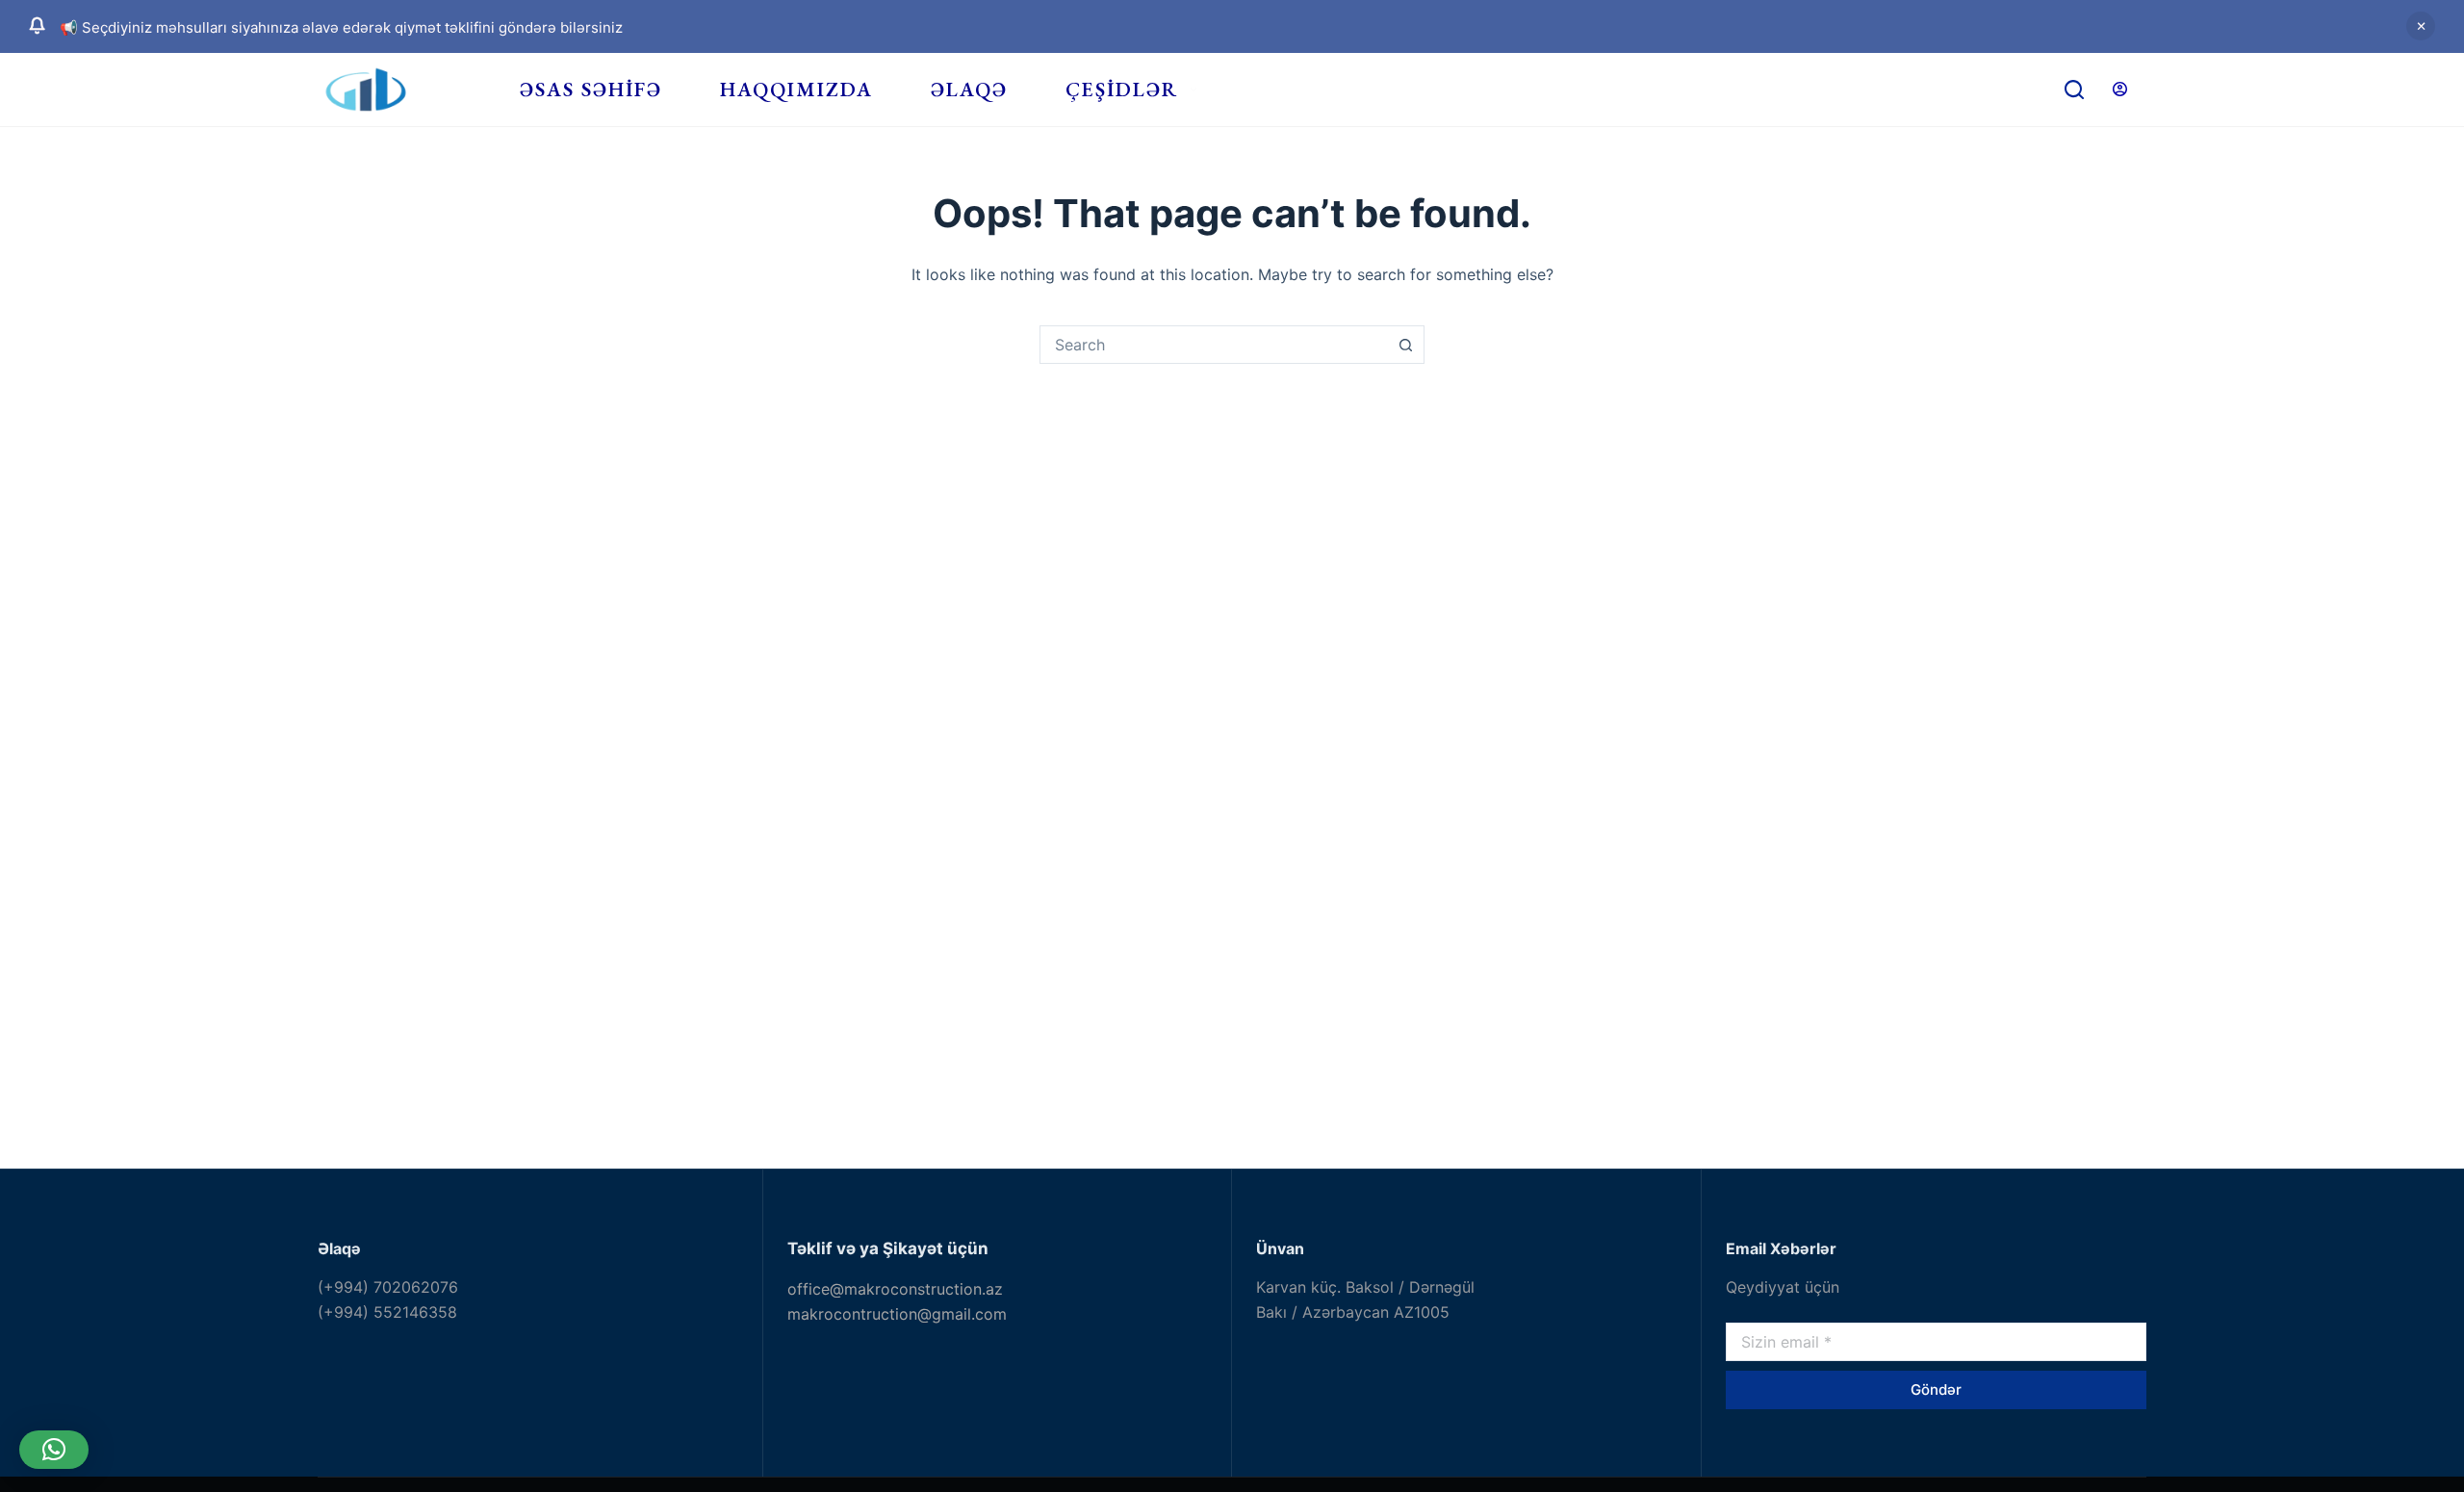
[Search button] (1405, 345)
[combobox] (1214, 345)
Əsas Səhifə (591, 89)
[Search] (2074, 90)
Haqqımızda (796, 89)
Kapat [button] (2421, 26)
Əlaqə (969, 89)
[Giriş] (2120, 89)
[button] (54, 1450)
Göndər (1936, 1389)
